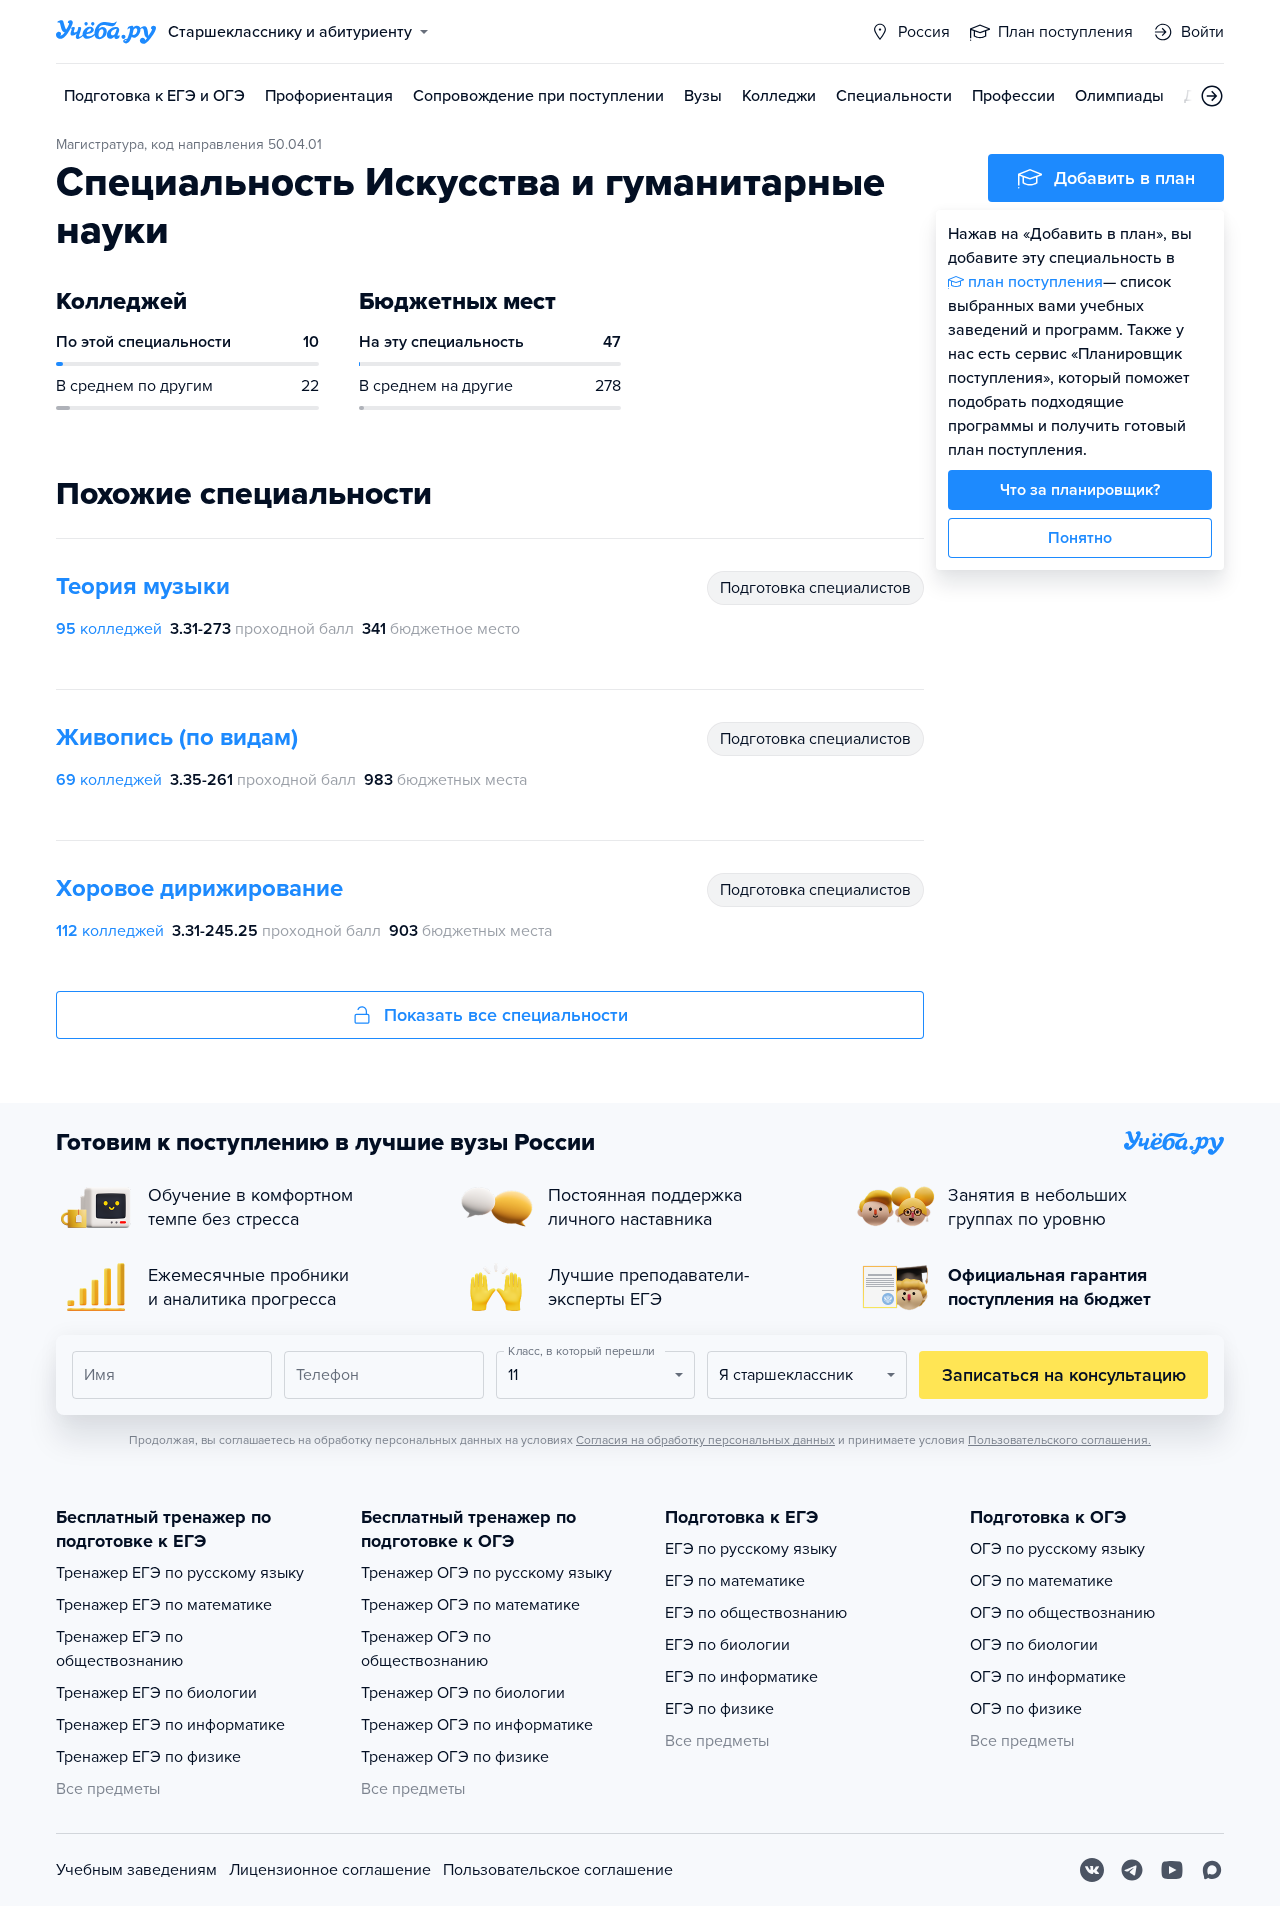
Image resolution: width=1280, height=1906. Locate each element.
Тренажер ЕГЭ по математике (164, 1605)
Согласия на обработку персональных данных (705, 1440)
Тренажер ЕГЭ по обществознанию (119, 1649)
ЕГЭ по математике (735, 1581)
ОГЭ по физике (1026, 1709)
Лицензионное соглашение (330, 1870)
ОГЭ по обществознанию (1062, 1613)
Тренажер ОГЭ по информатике (477, 1725)
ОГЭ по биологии (1034, 1645)
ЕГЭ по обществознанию (756, 1613)
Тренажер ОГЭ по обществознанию (426, 1649)
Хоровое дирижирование (199, 888)
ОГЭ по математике (1041, 1581)
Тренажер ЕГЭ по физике (148, 1757)
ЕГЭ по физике (719, 1709)
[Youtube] (1172, 1870)
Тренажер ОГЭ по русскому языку (486, 1573)
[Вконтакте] (1092, 1870)
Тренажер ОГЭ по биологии (463, 1693)
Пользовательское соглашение (558, 1870)
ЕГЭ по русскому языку (751, 1549)
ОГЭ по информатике (1048, 1677)
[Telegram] (1132, 1870)
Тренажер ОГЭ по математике (470, 1605)
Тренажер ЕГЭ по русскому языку (180, 1573)
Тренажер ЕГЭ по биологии (156, 1693)
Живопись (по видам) (177, 737)
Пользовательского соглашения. (1059, 1440)
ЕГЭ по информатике (741, 1677)
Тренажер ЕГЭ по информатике (170, 1725)
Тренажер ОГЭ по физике (455, 1757)
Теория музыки (143, 586)
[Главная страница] (106, 32)
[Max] (1212, 1870)
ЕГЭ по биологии (727, 1645)
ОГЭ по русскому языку (1057, 1549)
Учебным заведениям (136, 1870)
